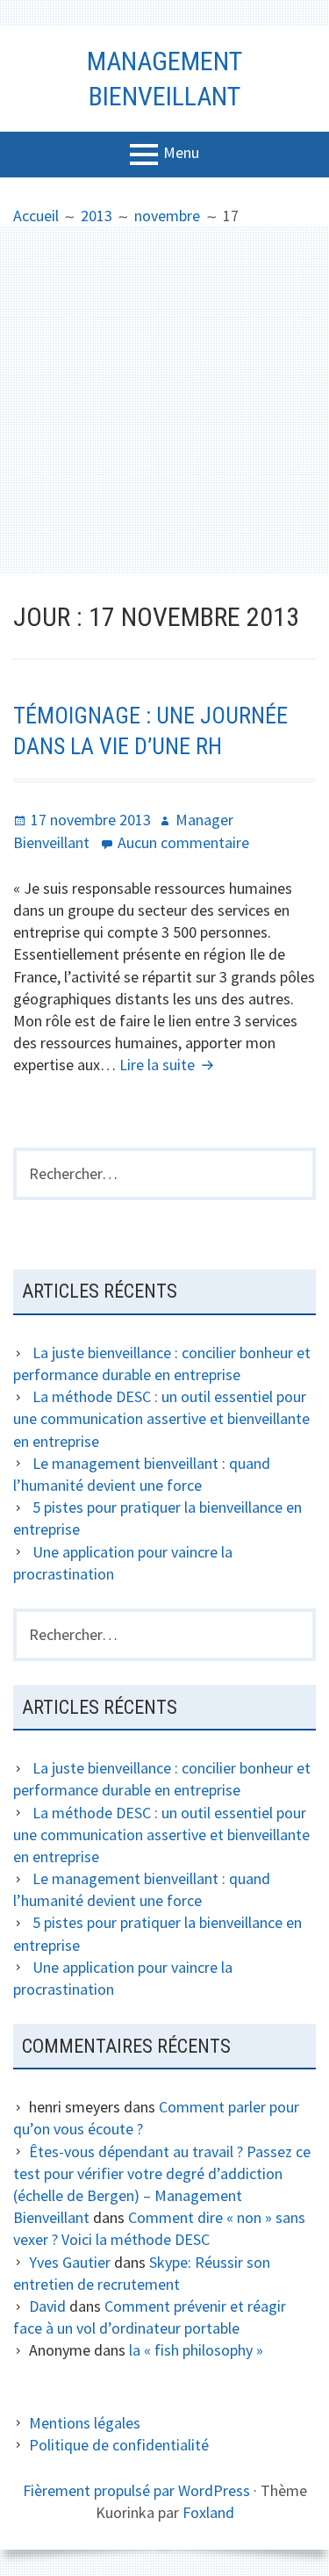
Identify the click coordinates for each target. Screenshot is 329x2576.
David (47, 2306)
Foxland (208, 2512)
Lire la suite (169, 1065)
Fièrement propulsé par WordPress (136, 2490)
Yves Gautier (70, 2262)
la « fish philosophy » (196, 2350)
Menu (181, 152)
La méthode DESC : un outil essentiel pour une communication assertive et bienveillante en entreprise (161, 1418)
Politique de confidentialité (119, 2445)
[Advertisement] (164, 400)
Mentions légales (85, 2423)
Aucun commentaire (183, 842)
